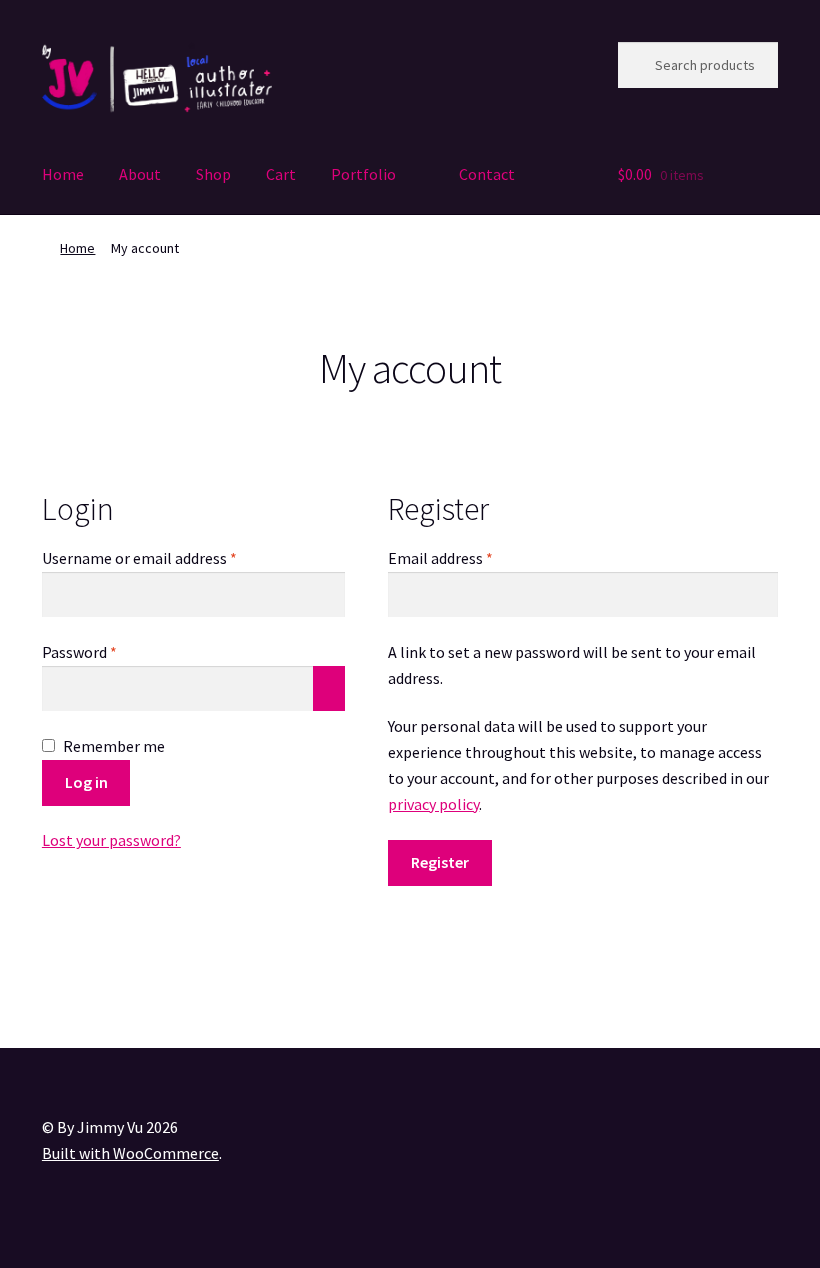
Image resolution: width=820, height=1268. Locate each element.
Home (63, 174)
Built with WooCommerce (130, 1153)
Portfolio (363, 174)
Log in (86, 782)
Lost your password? (111, 840)
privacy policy (433, 804)
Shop (213, 174)
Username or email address (169, 557)
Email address (470, 557)
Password (109, 651)
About (140, 174)
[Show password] (329, 689)
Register (440, 862)
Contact (487, 174)
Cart (281, 174)
